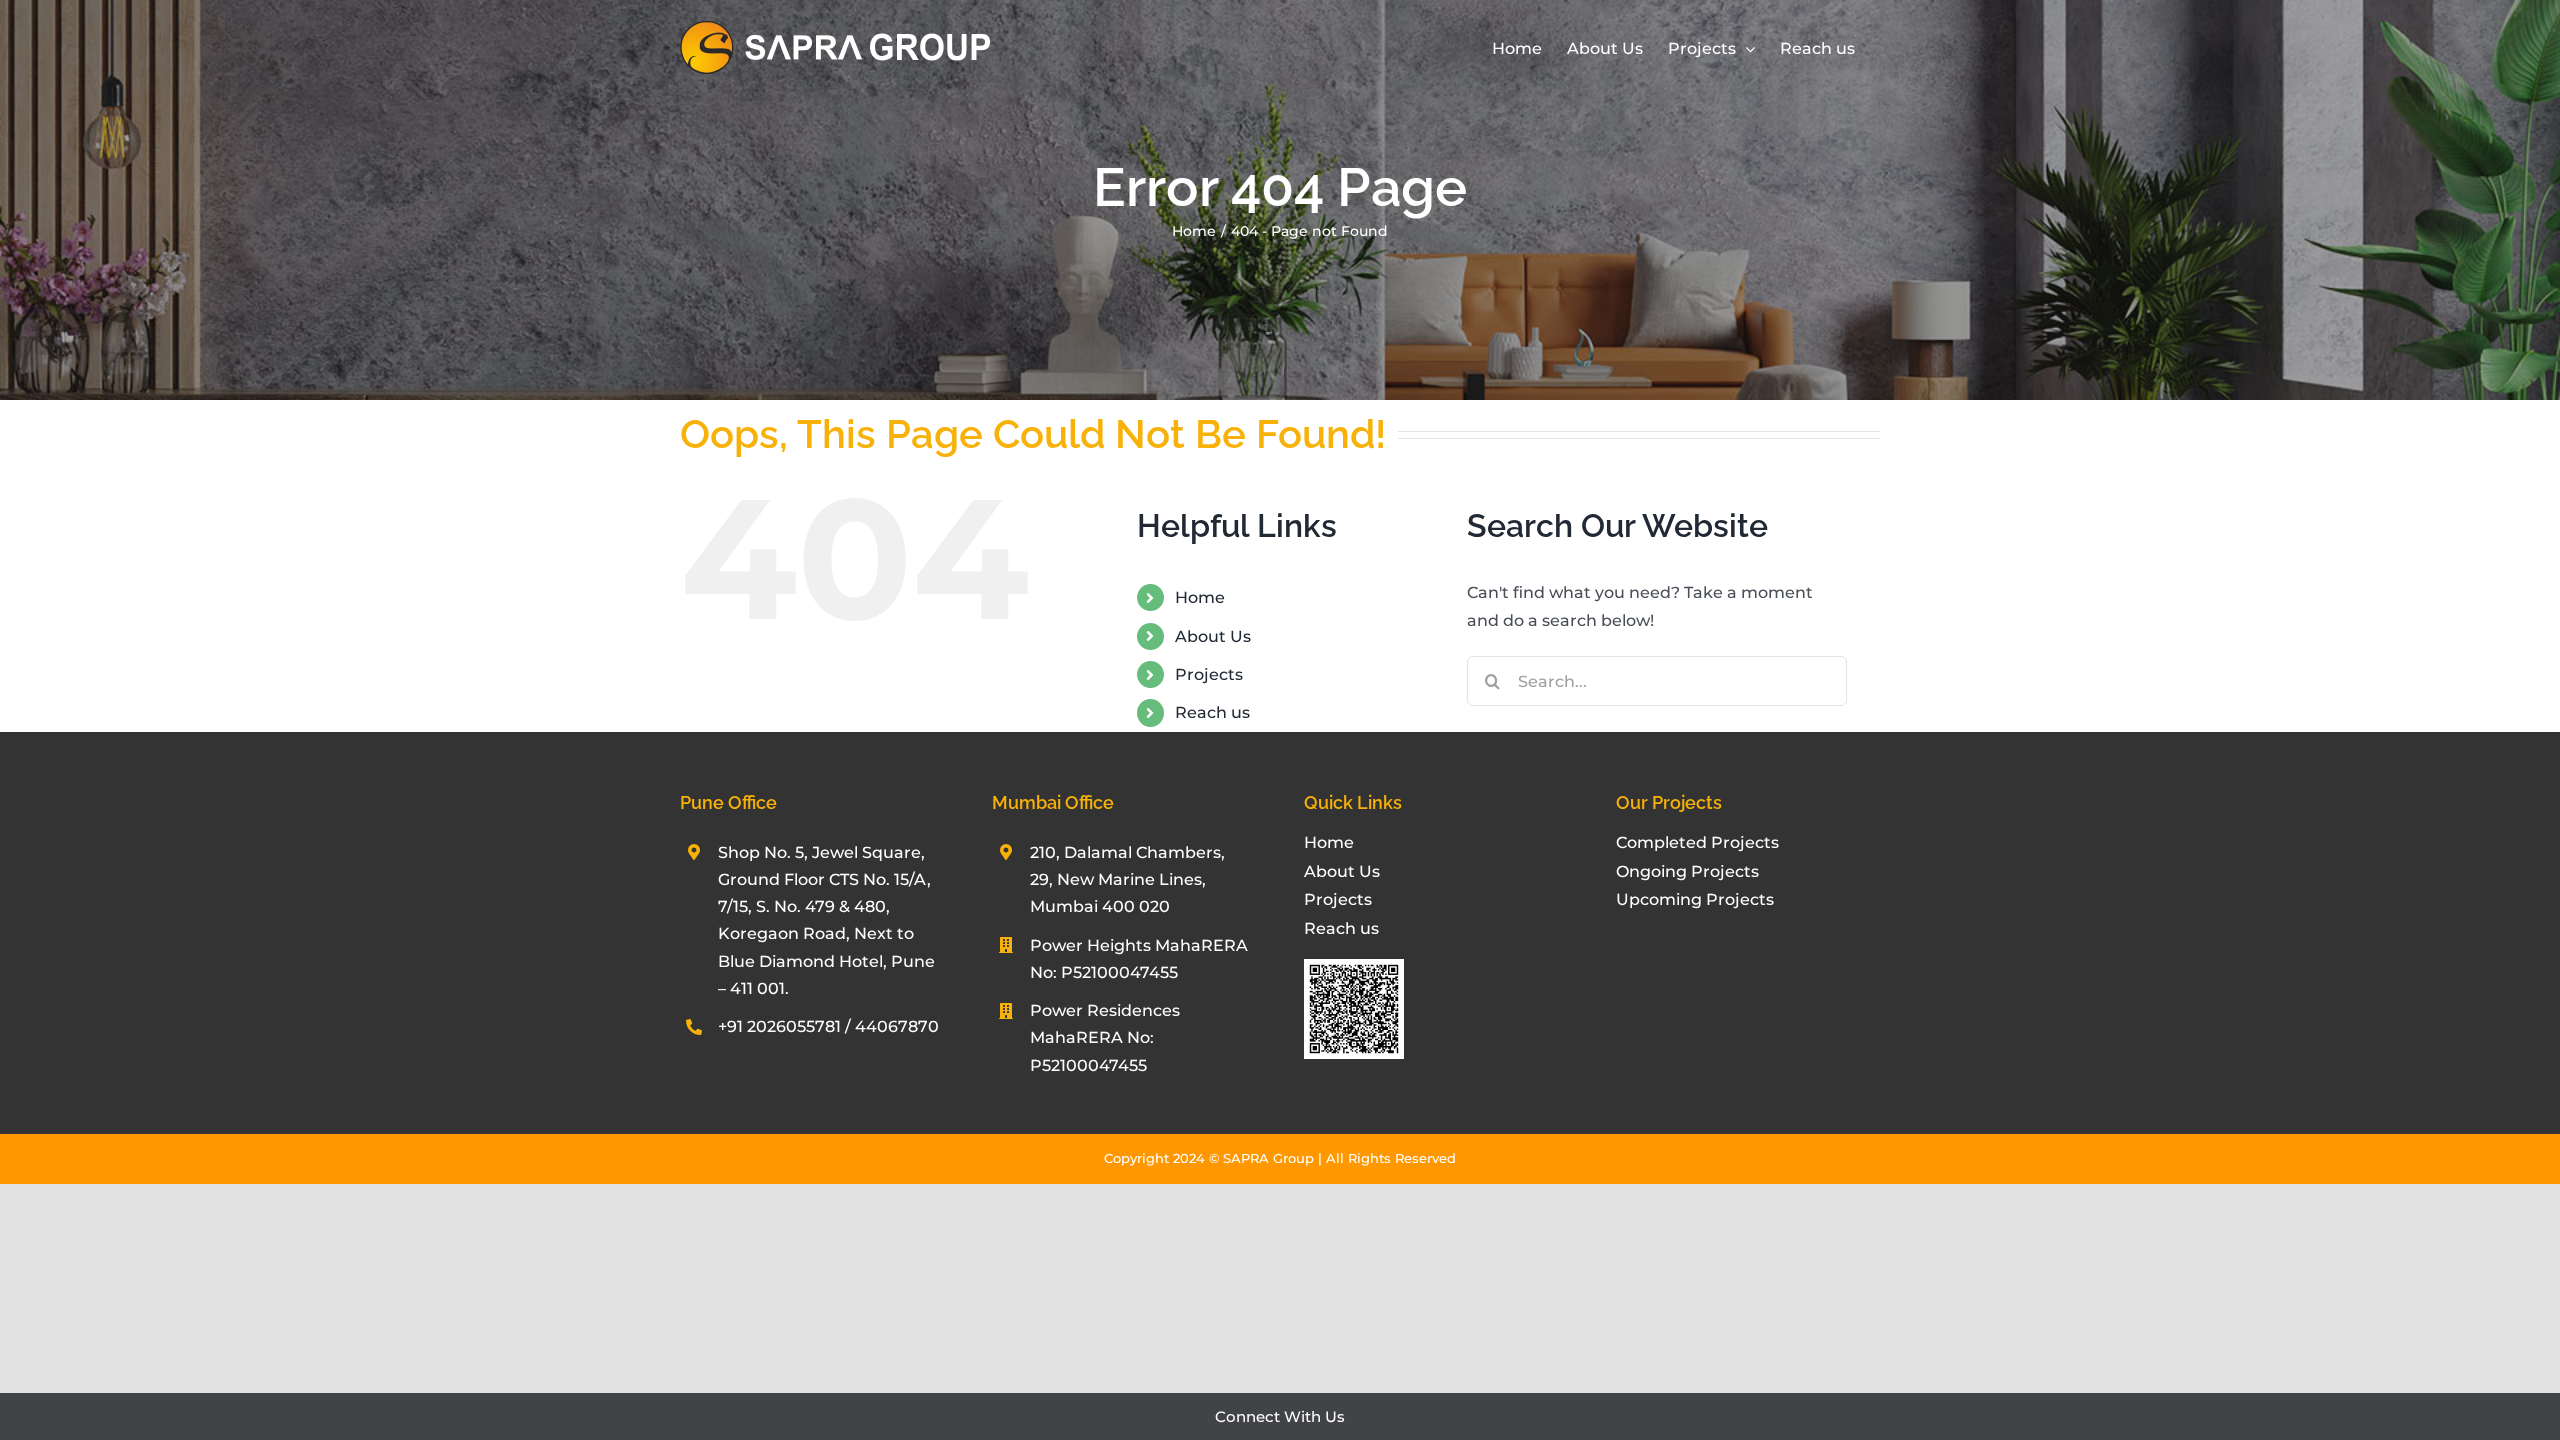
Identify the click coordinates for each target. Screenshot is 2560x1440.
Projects (1209, 674)
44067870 (897, 1026)
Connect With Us (1280, 1416)
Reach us (1212, 712)
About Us (1213, 636)
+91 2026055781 (779, 1026)
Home (1200, 597)
